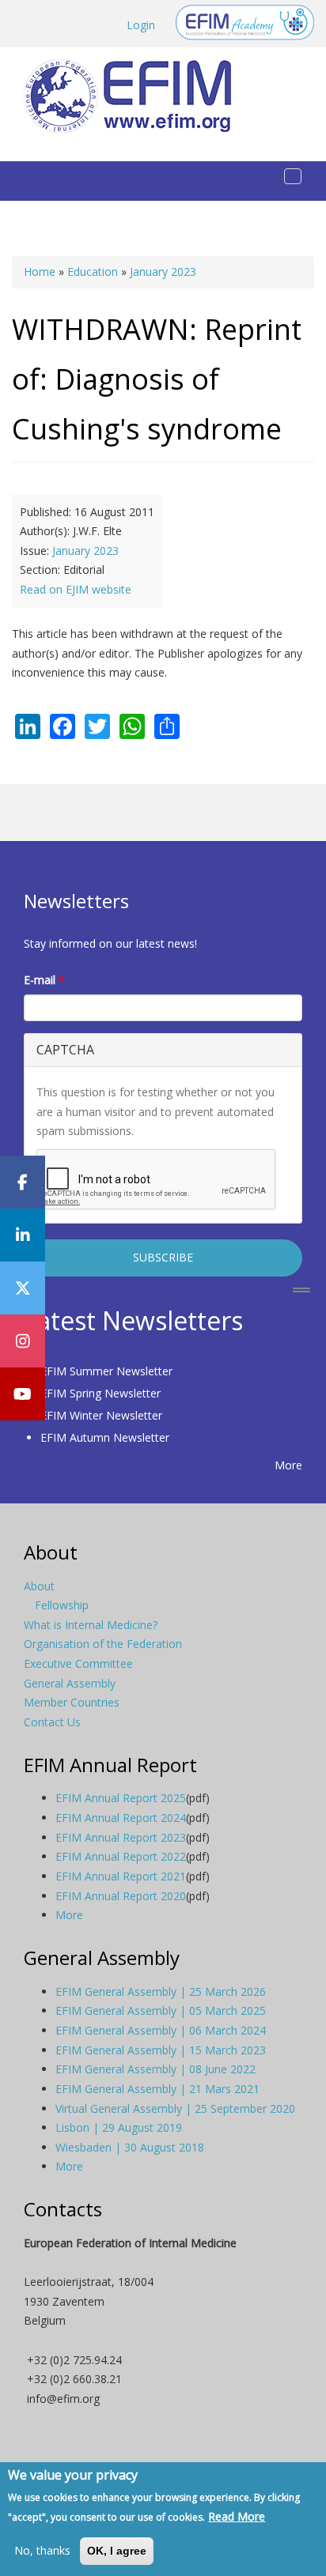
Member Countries (72, 1702)
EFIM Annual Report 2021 (121, 1876)
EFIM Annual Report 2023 (121, 1837)
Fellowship (62, 1605)
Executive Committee (78, 1663)
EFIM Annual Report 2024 (121, 1818)
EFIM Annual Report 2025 (121, 1798)
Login (141, 25)
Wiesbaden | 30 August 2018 (130, 2147)
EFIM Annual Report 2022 (121, 1856)
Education (93, 272)
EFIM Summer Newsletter (106, 1371)
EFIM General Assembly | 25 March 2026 (161, 1991)
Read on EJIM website (76, 589)
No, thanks (42, 2550)
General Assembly (70, 1683)
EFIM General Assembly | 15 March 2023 (161, 2050)
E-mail (44, 980)
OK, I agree (117, 2551)
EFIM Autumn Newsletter (105, 1437)
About (39, 1586)
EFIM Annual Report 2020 (121, 1896)
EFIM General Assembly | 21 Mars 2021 (157, 2089)
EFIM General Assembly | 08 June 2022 (155, 2069)
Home (40, 272)
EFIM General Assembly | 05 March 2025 (161, 2010)
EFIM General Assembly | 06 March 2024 (161, 2030)
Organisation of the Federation (103, 1644)
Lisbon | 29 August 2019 (119, 2127)
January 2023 (163, 272)
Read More (237, 2516)
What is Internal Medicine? (91, 1625)
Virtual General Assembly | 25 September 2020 (175, 2108)
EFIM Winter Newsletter (101, 1415)
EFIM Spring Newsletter (100, 1393)
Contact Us (52, 1722)
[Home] (134, 96)
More (288, 1465)
